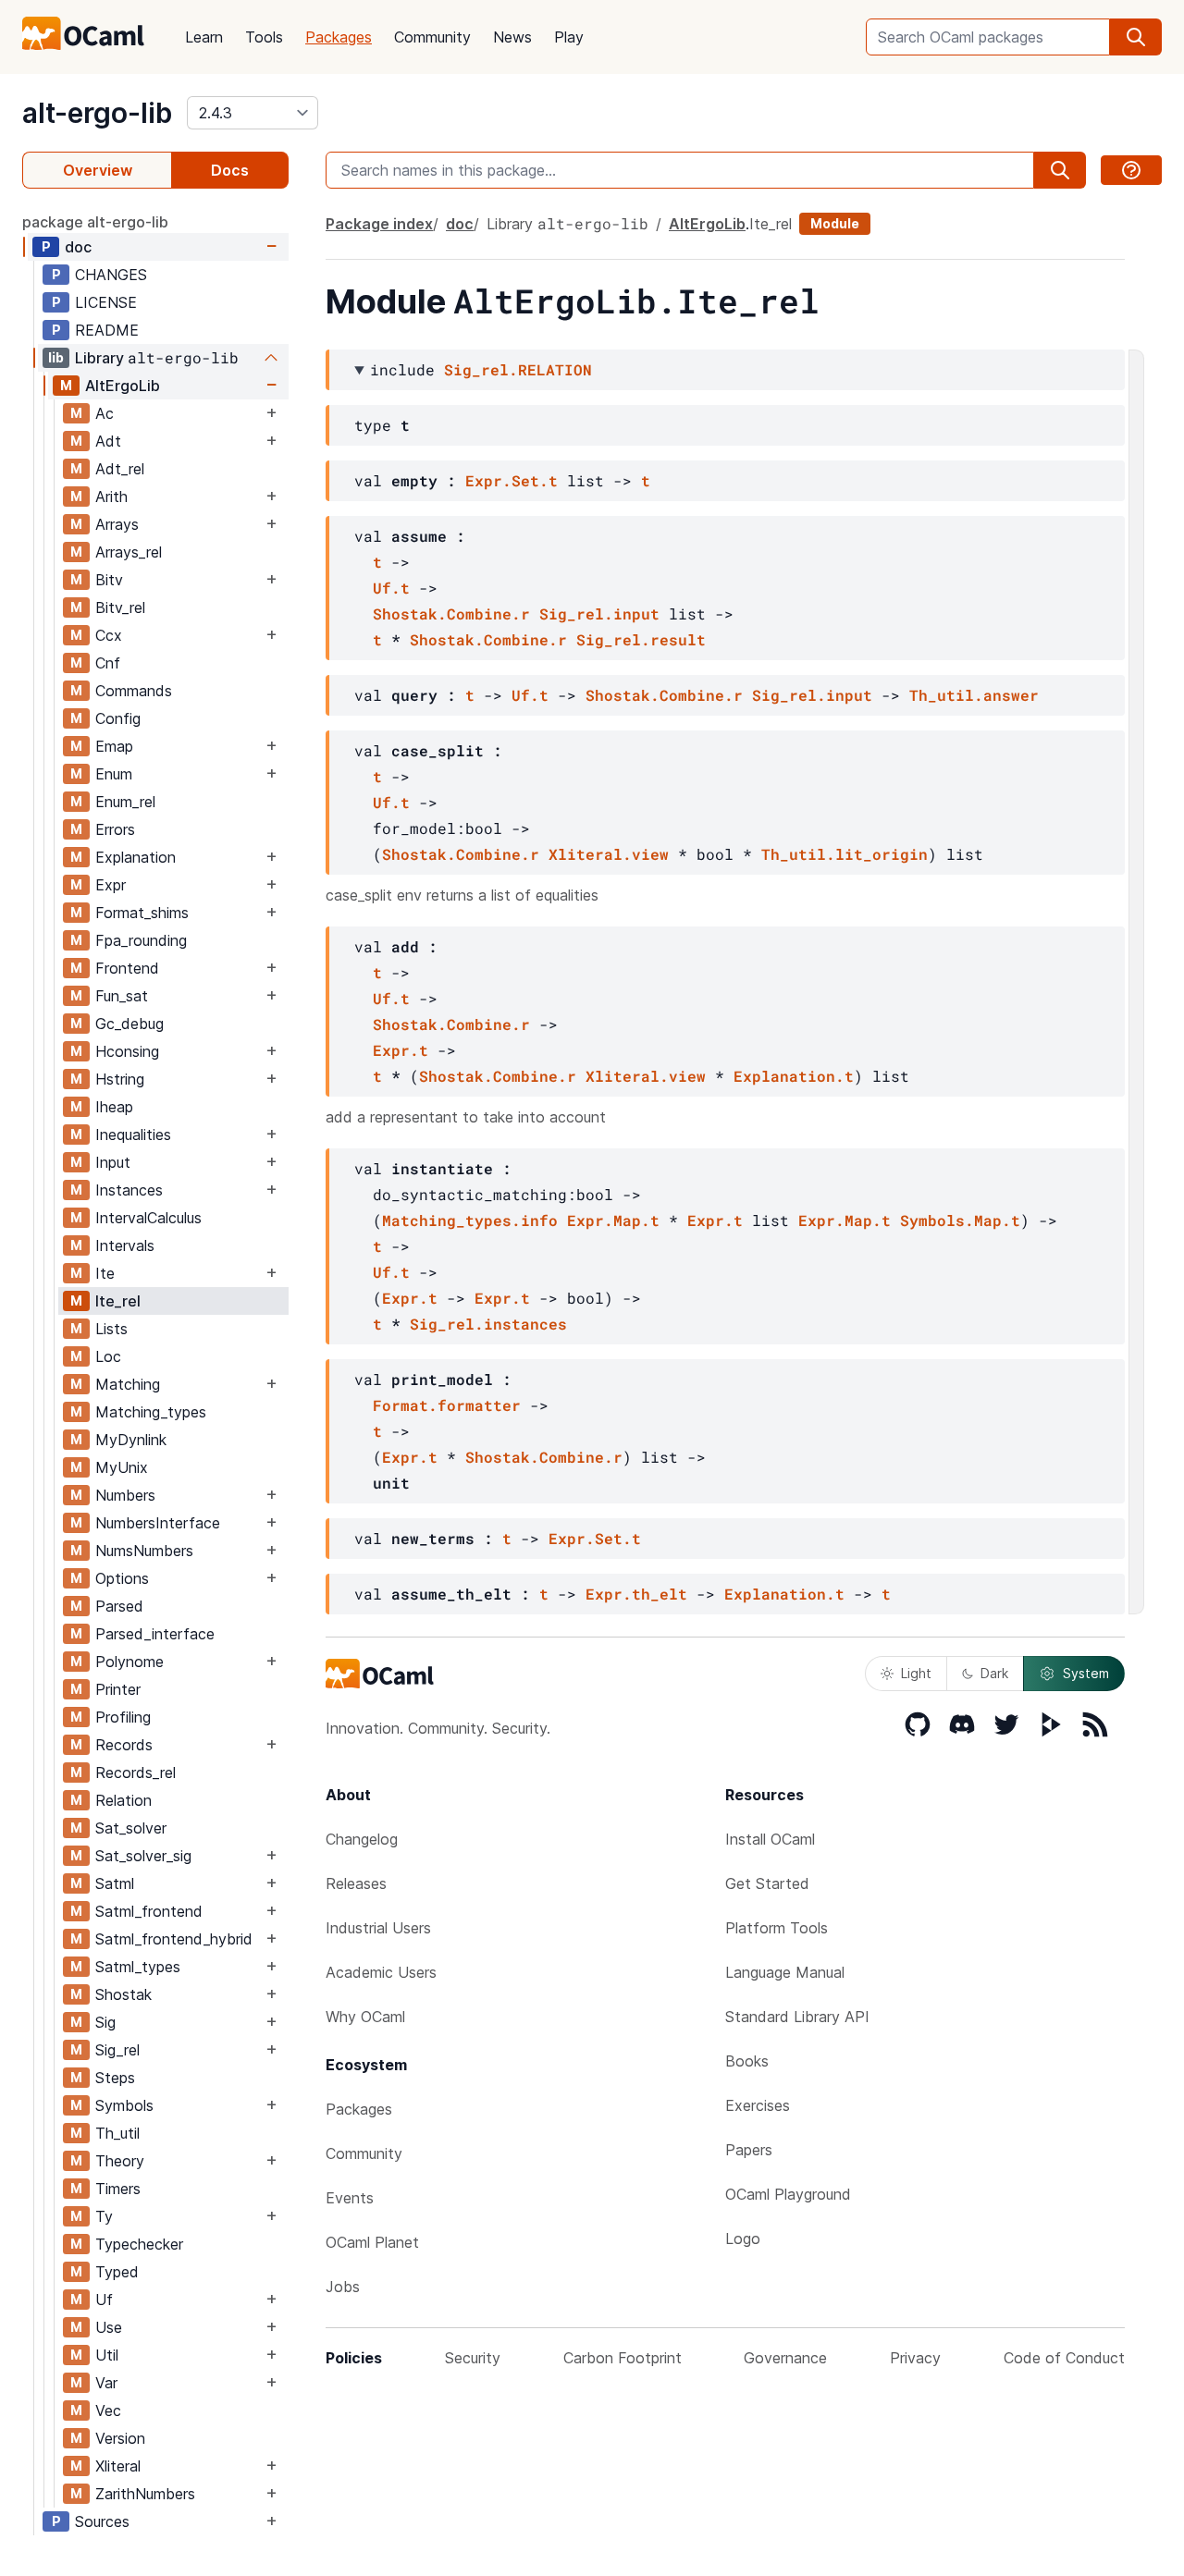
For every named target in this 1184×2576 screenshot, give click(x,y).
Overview (98, 170)
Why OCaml (365, 2017)
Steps (115, 2078)
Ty (104, 2216)
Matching (128, 1384)
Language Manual (785, 1972)
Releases (356, 1883)
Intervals (125, 1245)
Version (120, 2438)
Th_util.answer (974, 695)
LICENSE (106, 302)
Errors (115, 829)
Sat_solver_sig (143, 1856)
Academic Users (381, 1972)
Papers (749, 2150)
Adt (108, 441)
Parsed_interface (155, 1634)
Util (107, 2355)
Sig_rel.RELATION (518, 369)
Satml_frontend (149, 1911)
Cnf (108, 663)
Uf (104, 2300)
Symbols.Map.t (960, 1220)
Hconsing (127, 1051)
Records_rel (136, 1773)
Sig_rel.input (599, 613)
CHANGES (111, 275)
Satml (115, 1883)
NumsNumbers (144, 1551)
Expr (111, 885)
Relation (123, 1800)
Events (350, 2198)
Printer (118, 1689)
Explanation (136, 857)
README (107, 330)
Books (747, 2061)
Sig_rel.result (641, 639)
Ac (105, 413)
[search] (1136, 37)
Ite (105, 1273)
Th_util (117, 2133)
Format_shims (142, 913)
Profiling (123, 1717)
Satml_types (138, 1967)
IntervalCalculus (148, 1218)
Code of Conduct (1064, 2358)
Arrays (117, 524)
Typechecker (139, 2244)
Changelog (362, 1839)
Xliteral (118, 2466)
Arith (111, 497)
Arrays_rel (129, 552)
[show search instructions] (1131, 170)
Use (109, 2327)
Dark (994, 1673)
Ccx (109, 635)
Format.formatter (447, 1405)
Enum (114, 774)
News (512, 37)
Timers (118, 2189)
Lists (111, 1329)
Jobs (343, 2287)
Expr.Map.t (613, 1220)
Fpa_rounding (141, 940)
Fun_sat (122, 996)
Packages (339, 37)
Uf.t (391, 588)
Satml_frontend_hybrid (174, 1939)
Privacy (915, 2358)
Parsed (119, 1606)
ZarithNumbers (145, 2494)
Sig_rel (117, 2050)
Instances (129, 1190)
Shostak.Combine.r (451, 613)
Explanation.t (794, 1076)
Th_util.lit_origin (845, 854)
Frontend (127, 968)
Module (835, 223)
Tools (264, 37)
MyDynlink (131, 1440)
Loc (108, 1356)
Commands (134, 691)
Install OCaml (770, 1839)
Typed (117, 2272)
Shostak (123, 1994)
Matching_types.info (470, 1220)
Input (113, 1162)
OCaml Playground (788, 2194)
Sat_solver (131, 1828)
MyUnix (122, 1467)
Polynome (129, 1662)
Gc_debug (129, 1024)
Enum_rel (125, 802)
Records (124, 1745)
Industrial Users (378, 1928)
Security (473, 2358)
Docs (230, 170)
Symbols (124, 2105)
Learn (204, 37)
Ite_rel (118, 1301)
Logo (743, 2239)
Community (432, 37)
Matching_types (151, 1412)
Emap (114, 746)
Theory (120, 2161)
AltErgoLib (123, 386)
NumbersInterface (158, 1523)
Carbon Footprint (623, 2358)
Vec (108, 2410)
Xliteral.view (609, 854)
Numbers (125, 1495)
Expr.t (401, 1050)
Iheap (114, 1107)
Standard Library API (797, 2017)
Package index (379, 224)
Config (118, 718)
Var (106, 2383)
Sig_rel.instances (488, 1324)
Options (122, 1578)
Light (916, 1673)
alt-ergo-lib (97, 113)
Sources (102, 2521)
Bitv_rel (120, 607)
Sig (105, 2022)
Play (569, 37)
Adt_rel (120, 469)
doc (78, 247)
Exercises (758, 2105)
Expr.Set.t (512, 480)
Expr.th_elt (636, 1594)
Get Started (767, 1883)
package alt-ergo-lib (95, 222)
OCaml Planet (372, 2242)
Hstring (120, 1079)
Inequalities (133, 1135)
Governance (785, 2358)
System (1086, 1673)
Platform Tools (777, 1928)
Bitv (109, 580)
